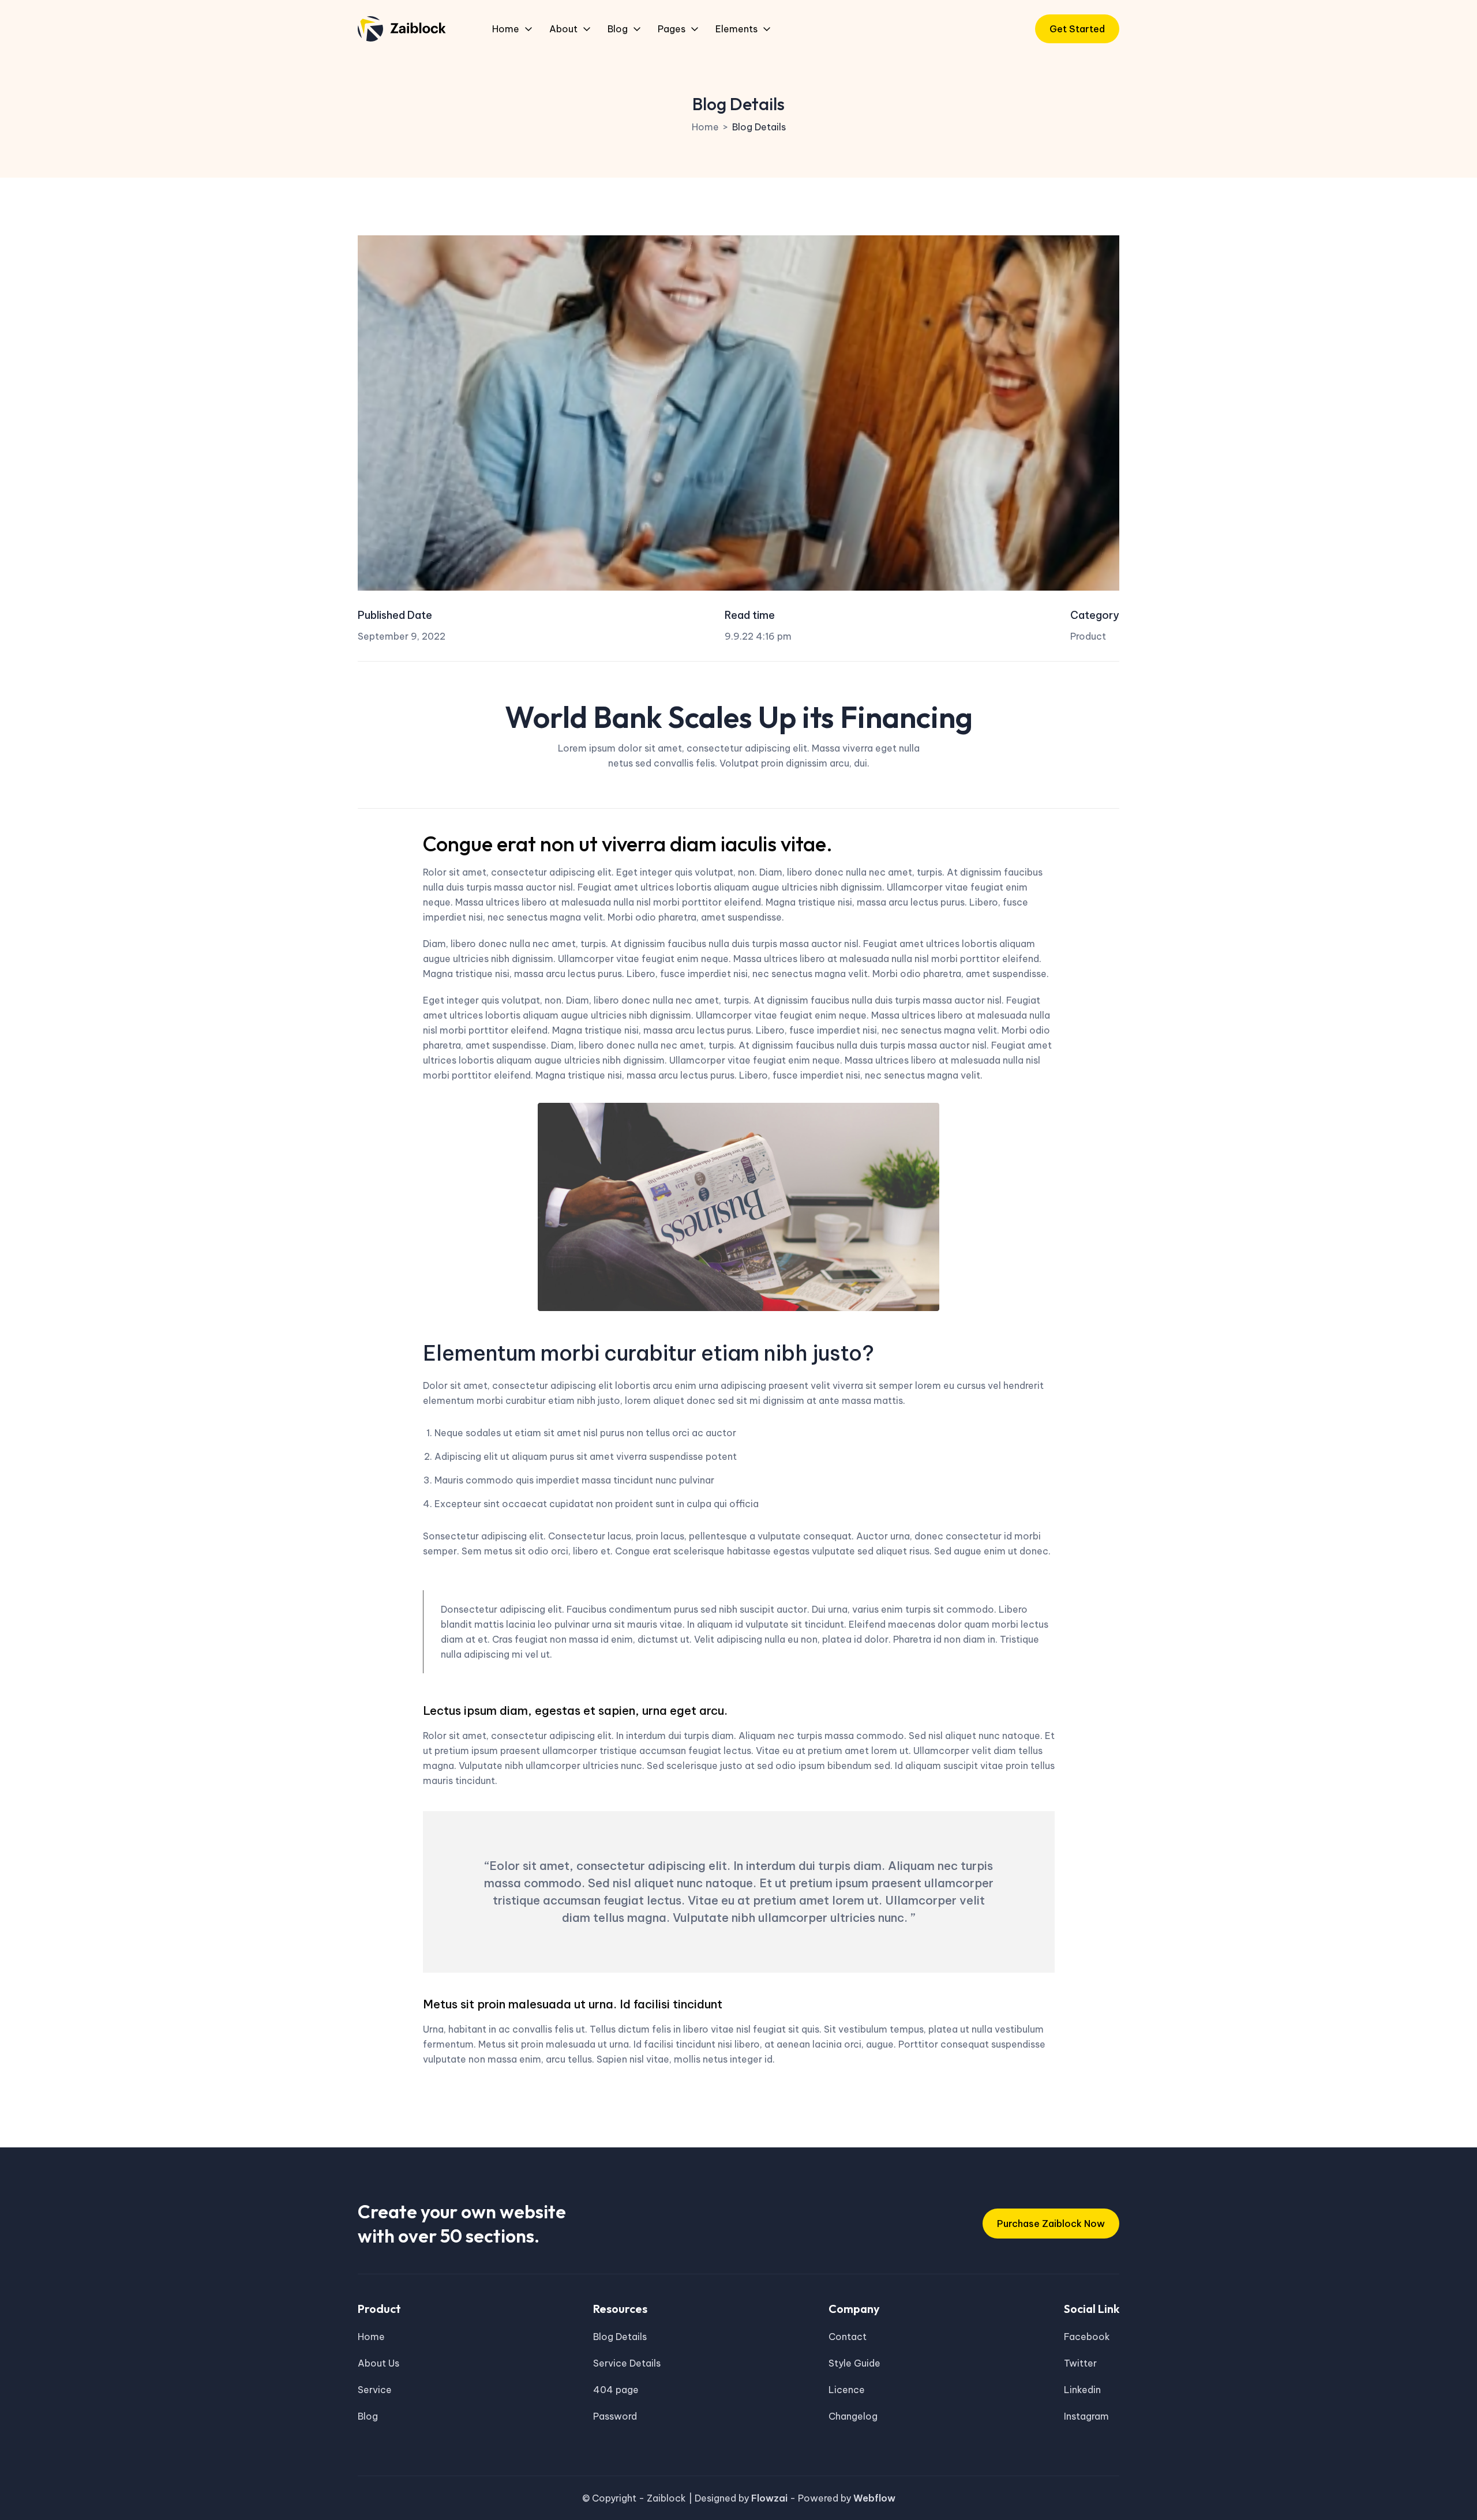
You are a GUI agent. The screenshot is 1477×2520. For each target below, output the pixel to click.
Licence (847, 2390)
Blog (368, 2416)
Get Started (1077, 29)
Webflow (874, 2498)
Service (375, 2390)
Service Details (627, 2363)
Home (705, 127)
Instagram (1086, 2416)
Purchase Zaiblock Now (1051, 2224)
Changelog (853, 2416)
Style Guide (854, 2363)
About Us (378, 2363)
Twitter (1080, 2363)
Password (615, 2416)
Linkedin (1082, 2390)
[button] (512, 29)
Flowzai (771, 2498)
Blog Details (759, 127)
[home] (402, 29)
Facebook (1087, 2337)
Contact (848, 2337)
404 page (616, 2390)
